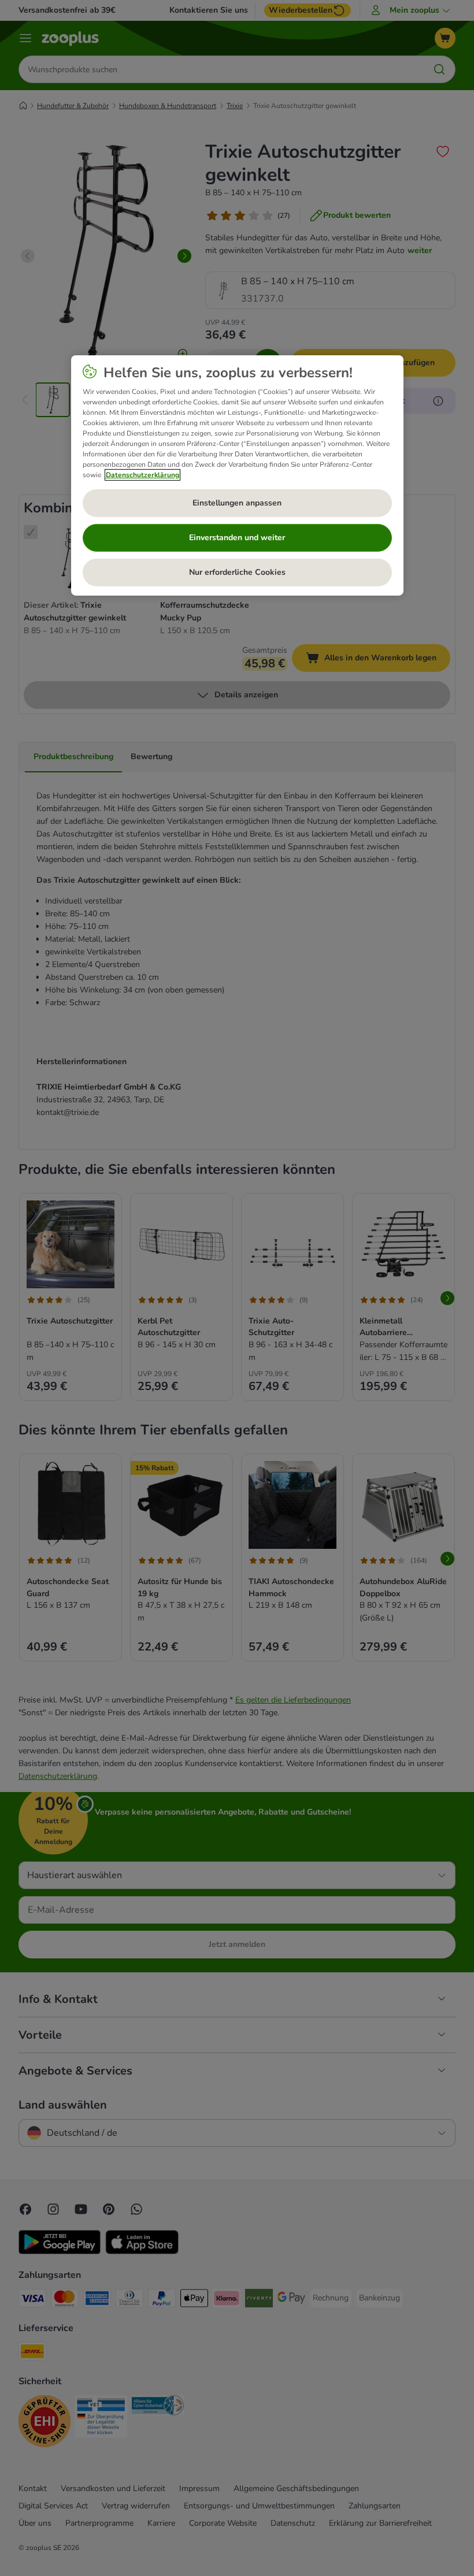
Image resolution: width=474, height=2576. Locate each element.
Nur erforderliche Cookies (237, 572)
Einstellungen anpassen (237, 503)
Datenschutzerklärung (142, 475)
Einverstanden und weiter (237, 538)
